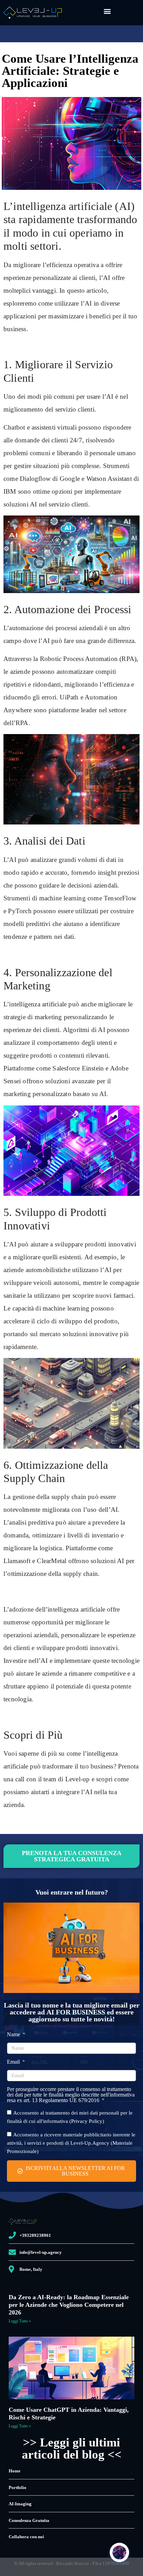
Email (14, 2062)
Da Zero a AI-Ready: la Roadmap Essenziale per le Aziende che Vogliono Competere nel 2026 (69, 2305)
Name (14, 2035)
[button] (107, 11)
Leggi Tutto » (20, 2321)
